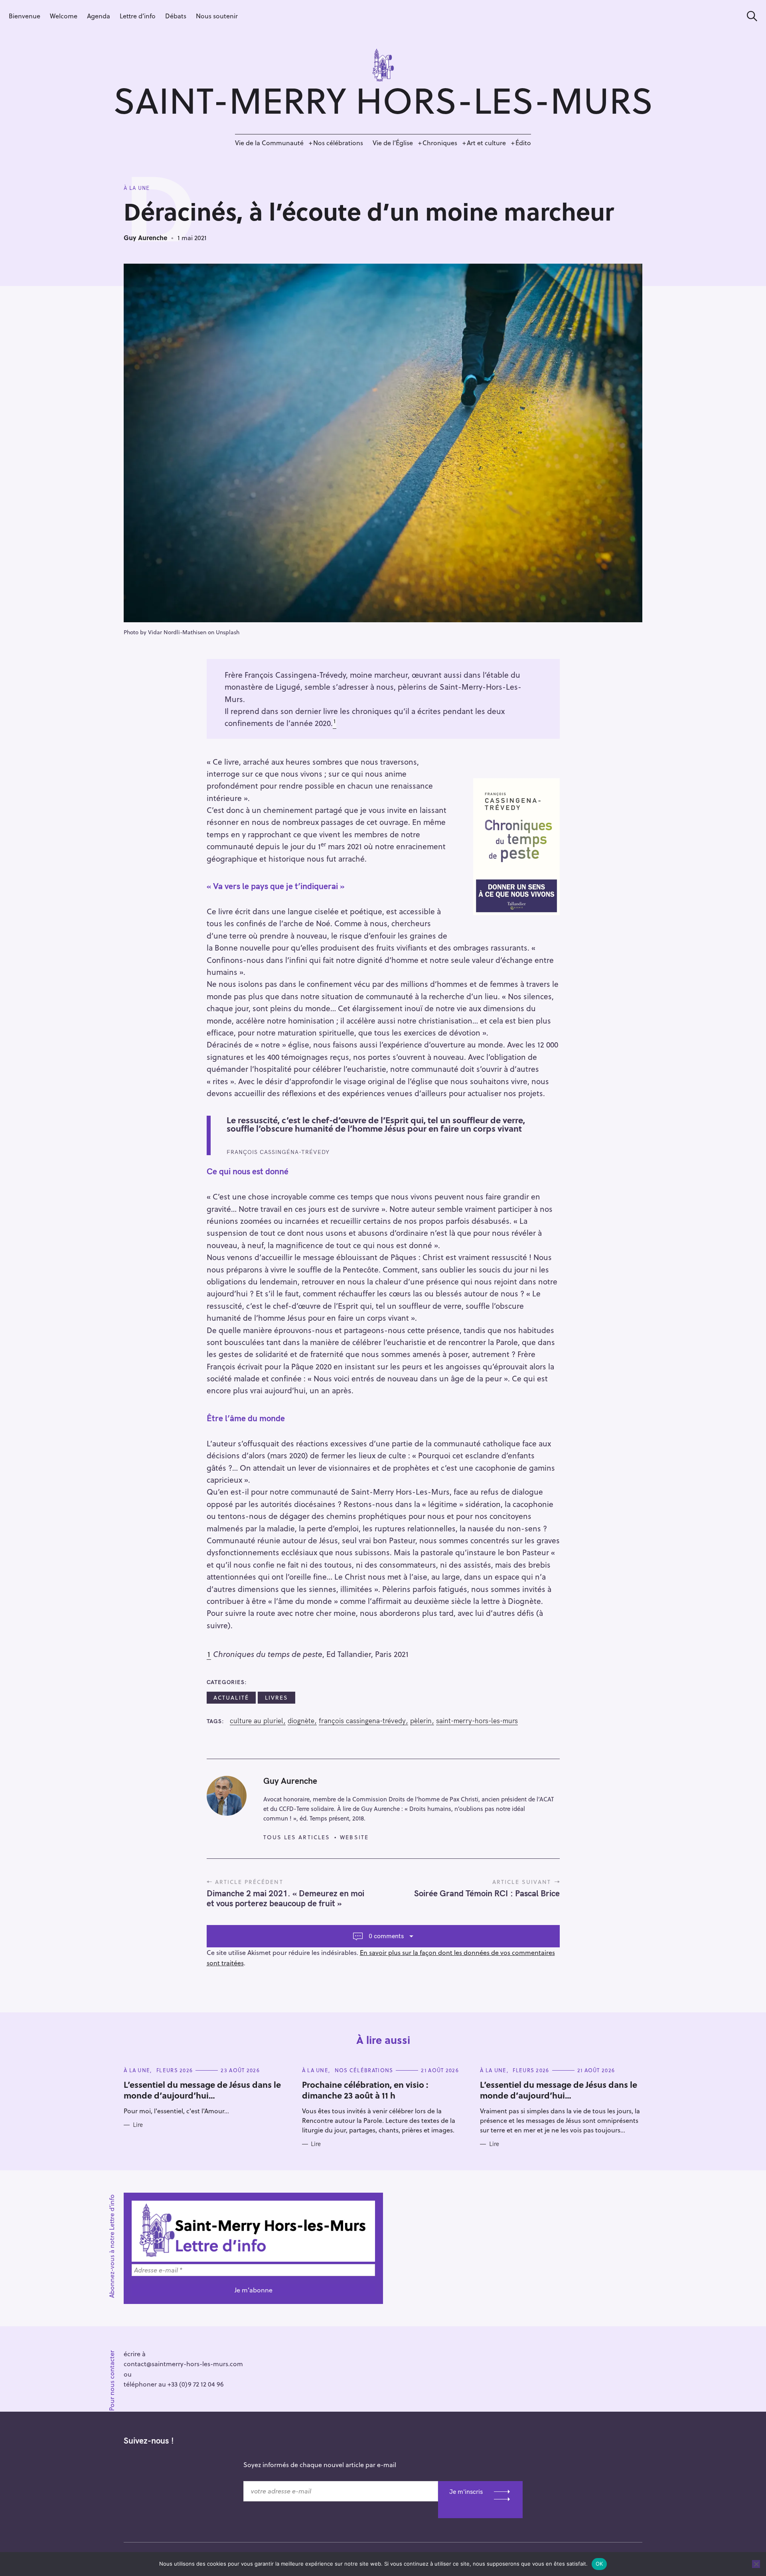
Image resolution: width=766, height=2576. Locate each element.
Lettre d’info (138, 16)
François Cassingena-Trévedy (362, 1721)
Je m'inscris (466, 2491)
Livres (277, 1697)
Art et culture (486, 143)
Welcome (64, 16)
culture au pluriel (257, 1721)
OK (599, 2564)
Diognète (301, 1721)
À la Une (137, 188)
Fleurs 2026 (175, 2070)
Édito (523, 143)
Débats (176, 16)
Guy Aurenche (145, 238)
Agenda (99, 16)
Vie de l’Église (393, 143)
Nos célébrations (338, 143)
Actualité (231, 1697)
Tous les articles (297, 1837)
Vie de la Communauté (269, 143)
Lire (138, 2125)
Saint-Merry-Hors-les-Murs (477, 1721)
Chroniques (440, 143)
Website (354, 1837)
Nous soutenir (217, 16)
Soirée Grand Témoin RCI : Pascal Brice (487, 1893)
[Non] (756, 2564)
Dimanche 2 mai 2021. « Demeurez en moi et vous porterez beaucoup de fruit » (285, 1898)
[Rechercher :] (749, 16)
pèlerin (421, 1721)
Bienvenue (25, 16)
